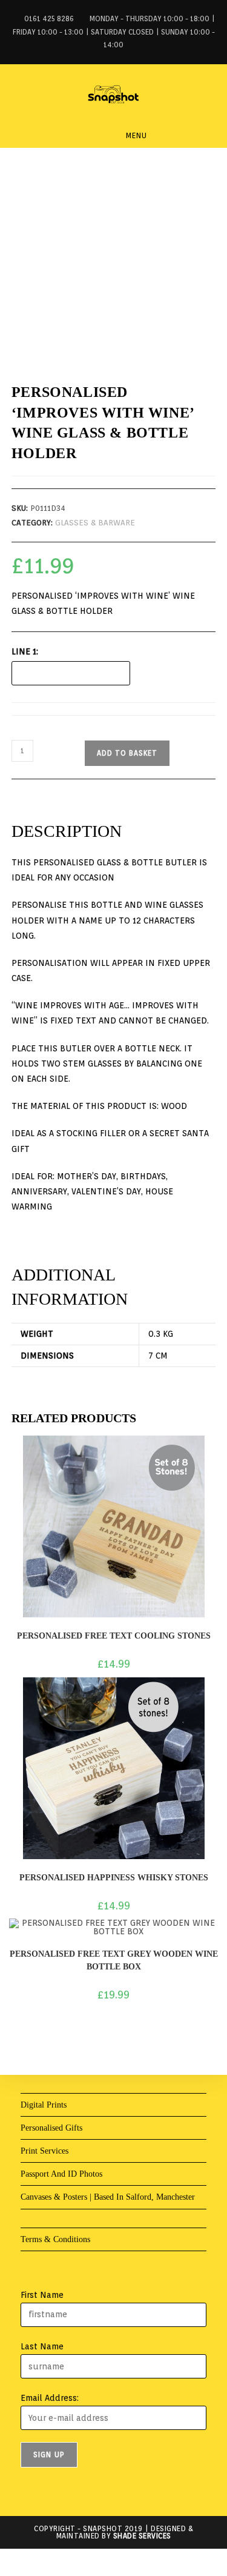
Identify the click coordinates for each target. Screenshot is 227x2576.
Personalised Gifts (51, 2128)
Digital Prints (44, 2105)
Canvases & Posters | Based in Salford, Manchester (108, 2197)
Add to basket (127, 753)
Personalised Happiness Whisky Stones (114, 1878)
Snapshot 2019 (113, 2528)
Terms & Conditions (55, 2239)
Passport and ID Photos (61, 2174)
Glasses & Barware (95, 523)
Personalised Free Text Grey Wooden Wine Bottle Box (114, 1960)
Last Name (42, 2346)
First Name (42, 2295)
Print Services (44, 2151)
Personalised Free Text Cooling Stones (114, 1636)
